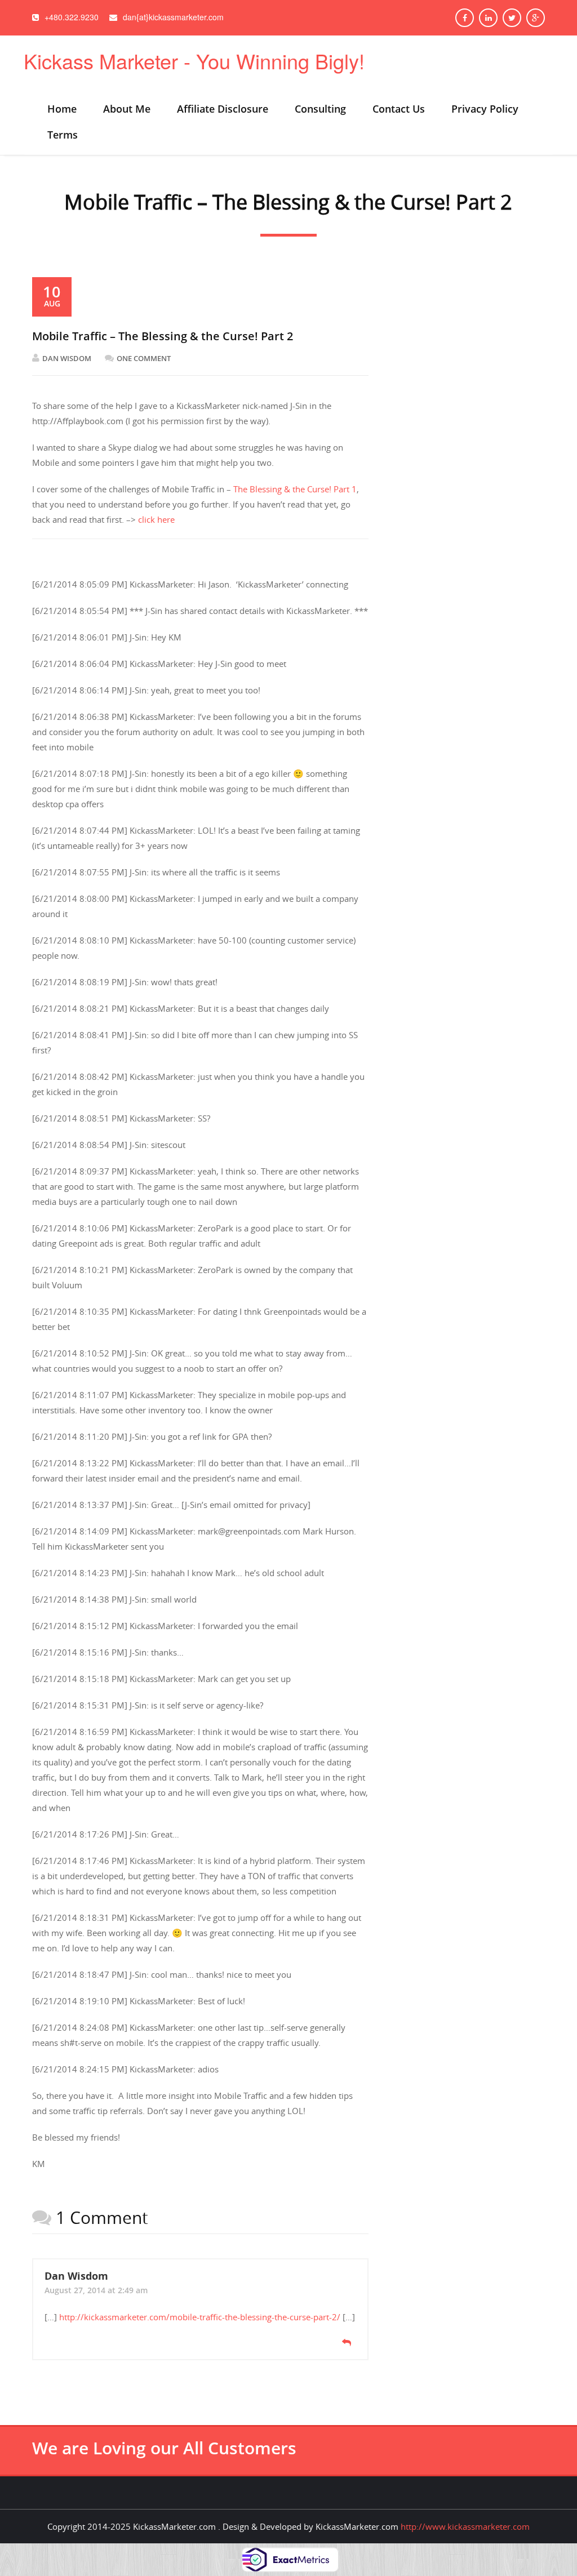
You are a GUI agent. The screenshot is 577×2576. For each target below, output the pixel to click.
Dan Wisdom (67, 358)
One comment (144, 358)
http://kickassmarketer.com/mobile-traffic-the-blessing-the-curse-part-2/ (200, 2317)
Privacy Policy (485, 109)
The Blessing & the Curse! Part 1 (295, 489)
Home (62, 109)
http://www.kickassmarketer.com (465, 2526)
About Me (127, 109)
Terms (63, 135)
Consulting (320, 109)
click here (156, 519)
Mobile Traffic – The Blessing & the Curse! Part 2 (163, 336)
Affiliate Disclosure (223, 109)
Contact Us (399, 109)
